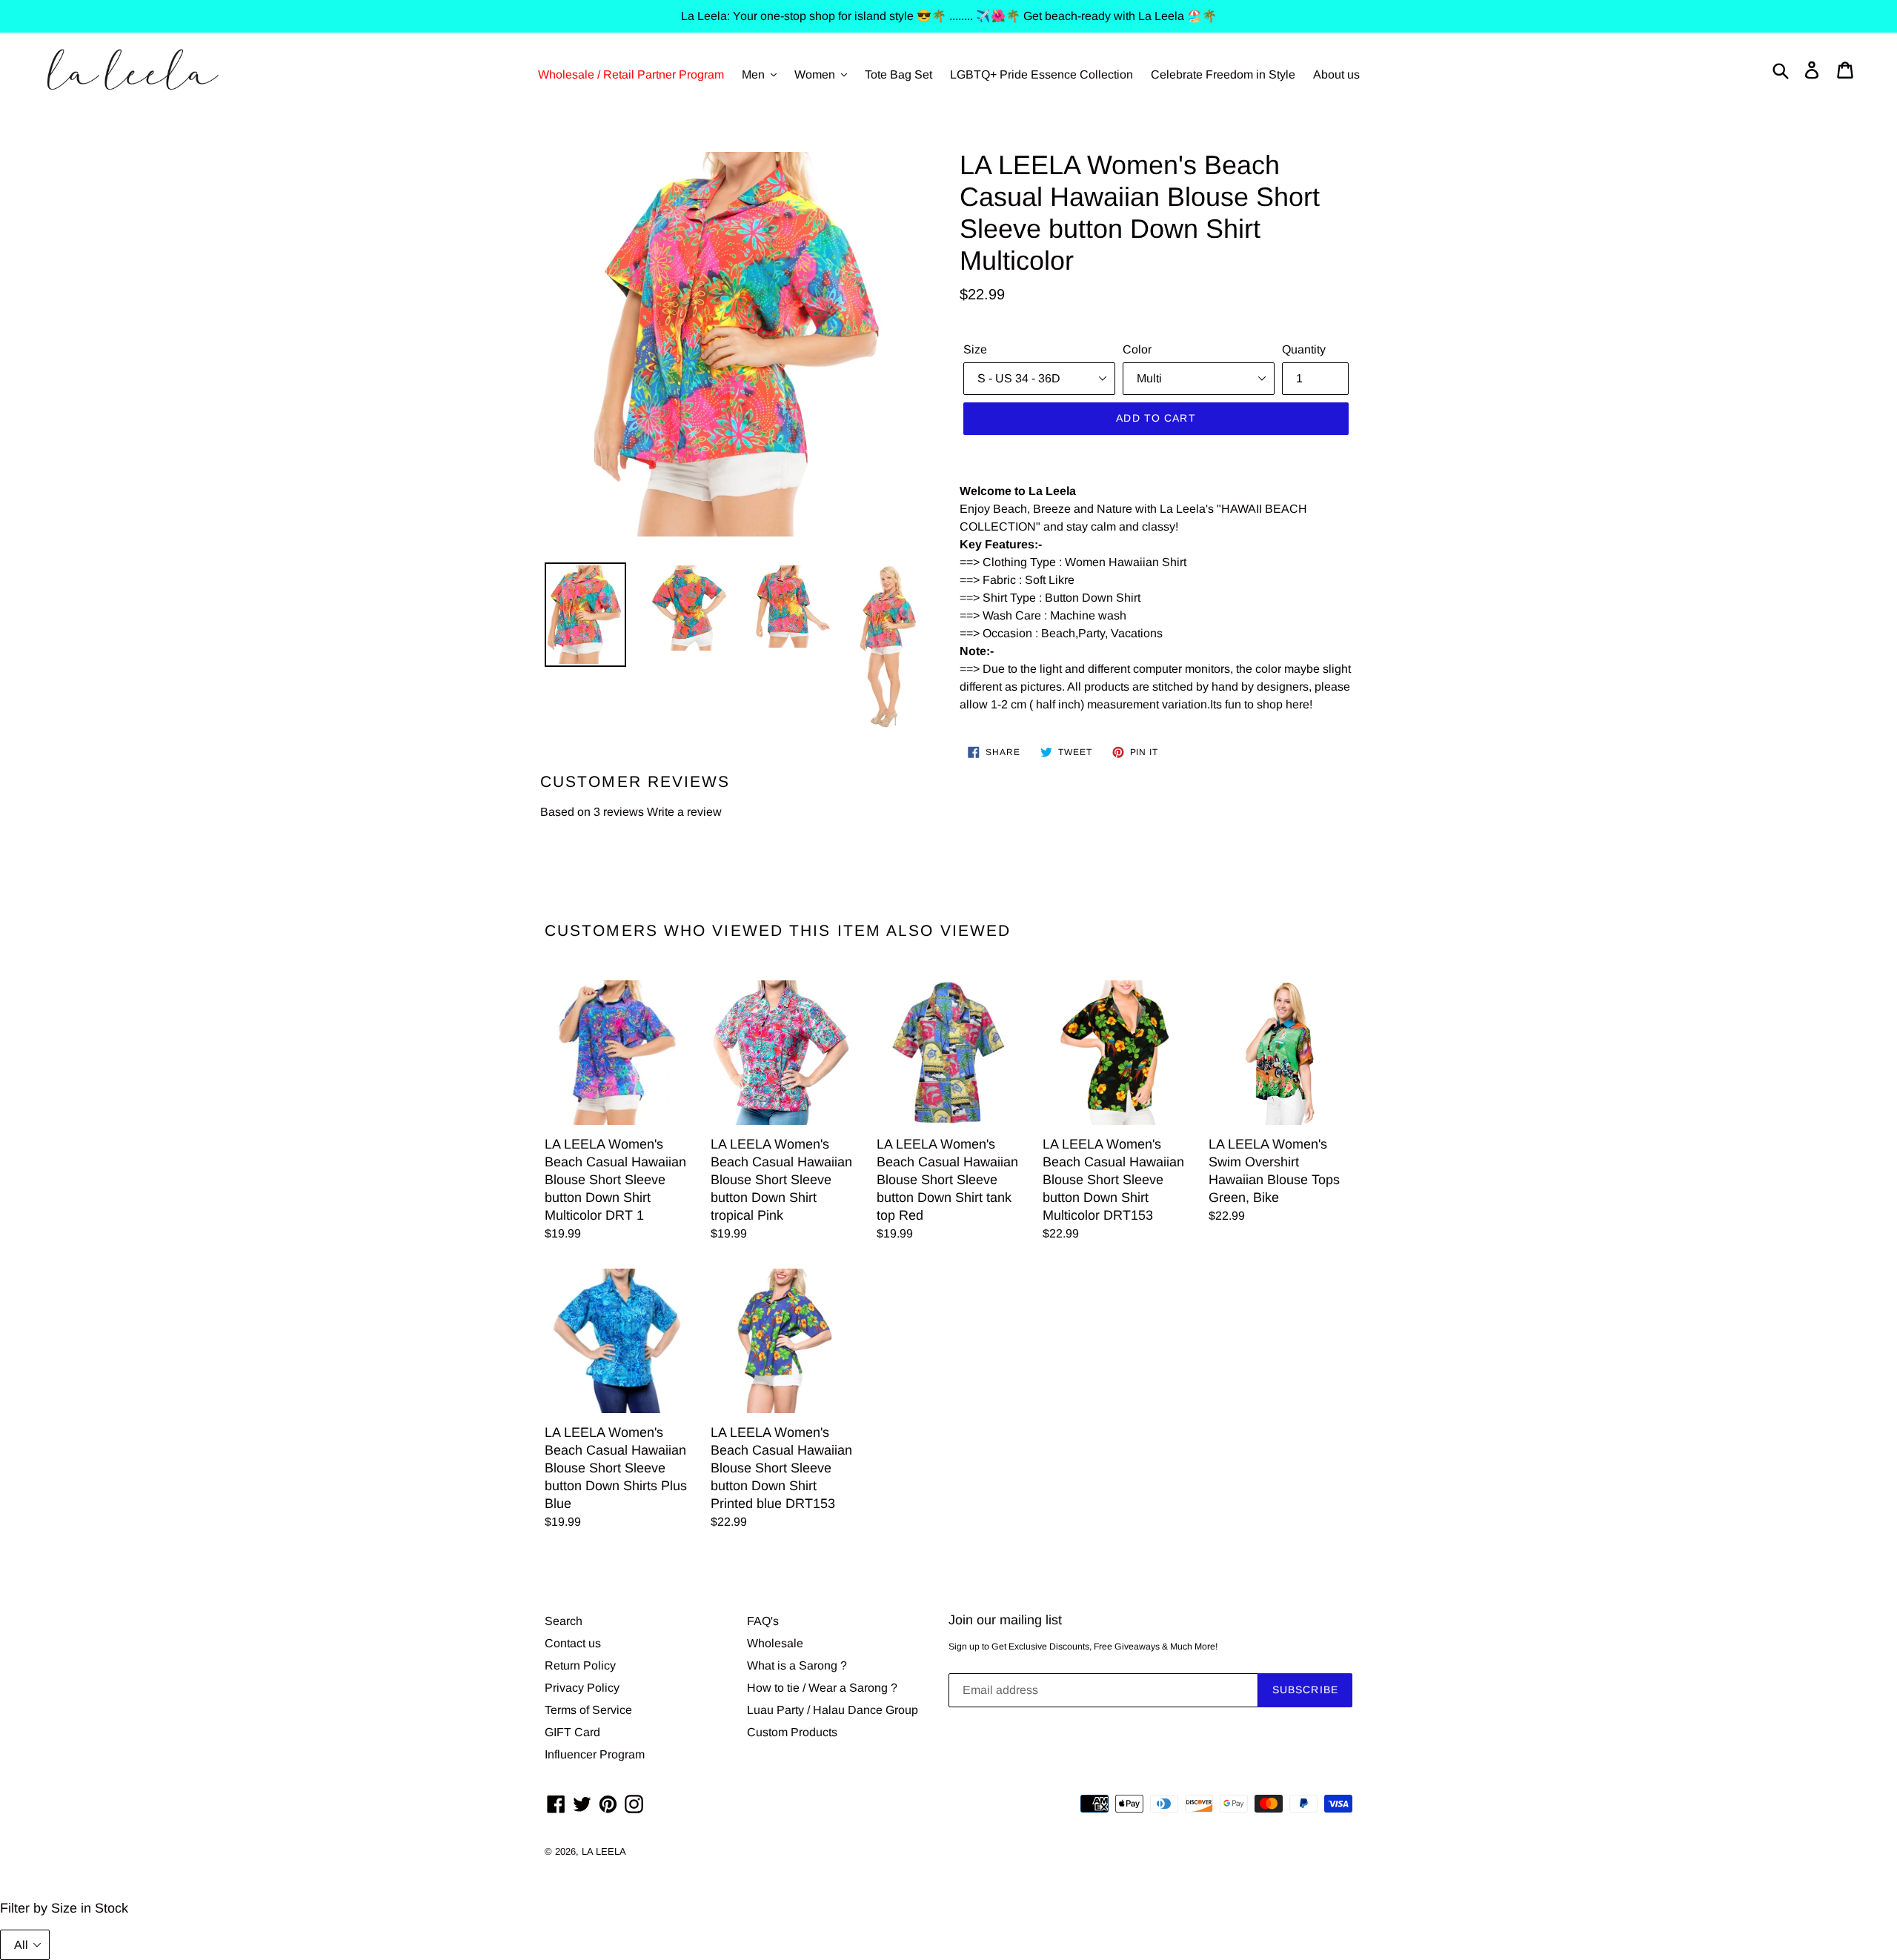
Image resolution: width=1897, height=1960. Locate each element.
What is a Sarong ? (797, 1665)
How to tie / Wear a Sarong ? (822, 1688)
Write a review (684, 812)
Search (564, 1621)
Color (1137, 349)
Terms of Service (588, 1710)
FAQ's (763, 1621)
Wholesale (775, 1643)
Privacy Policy (582, 1688)
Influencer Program (595, 1754)
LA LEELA (604, 1851)
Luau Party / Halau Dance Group (833, 1710)
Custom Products (792, 1732)
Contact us (573, 1643)
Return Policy (580, 1665)
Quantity (1304, 349)
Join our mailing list (1005, 1620)
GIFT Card (572, 1732)
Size (975, 349)
